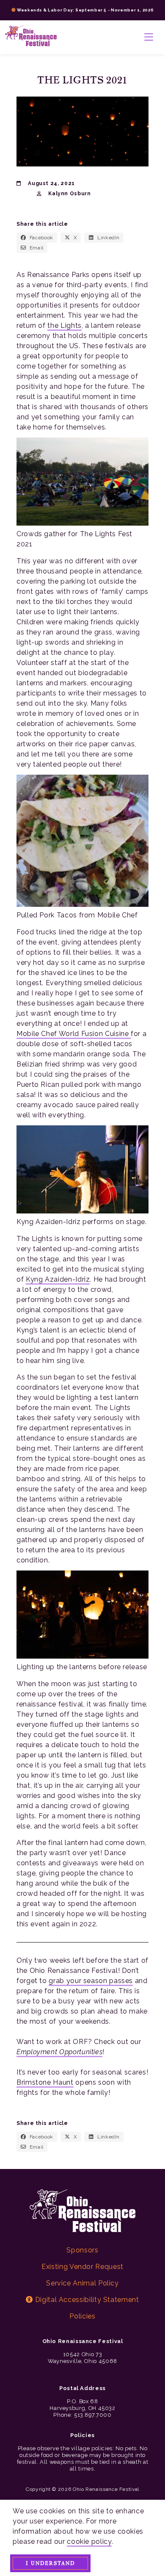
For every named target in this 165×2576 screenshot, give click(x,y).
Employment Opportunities (59, 2052)
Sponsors (82, 2250)
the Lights (64, 325)
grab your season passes (91, 1981)
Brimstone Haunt (45, 2082)
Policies (82, 2316)
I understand (50, 2563)
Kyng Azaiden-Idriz (58, 1279)
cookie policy (89, 2541)
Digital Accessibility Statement (86, 2300)
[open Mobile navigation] (149, 37)
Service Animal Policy (82, 2283)
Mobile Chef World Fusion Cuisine (74, 1034)
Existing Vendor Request (82, 2267)
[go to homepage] (31, 37)
